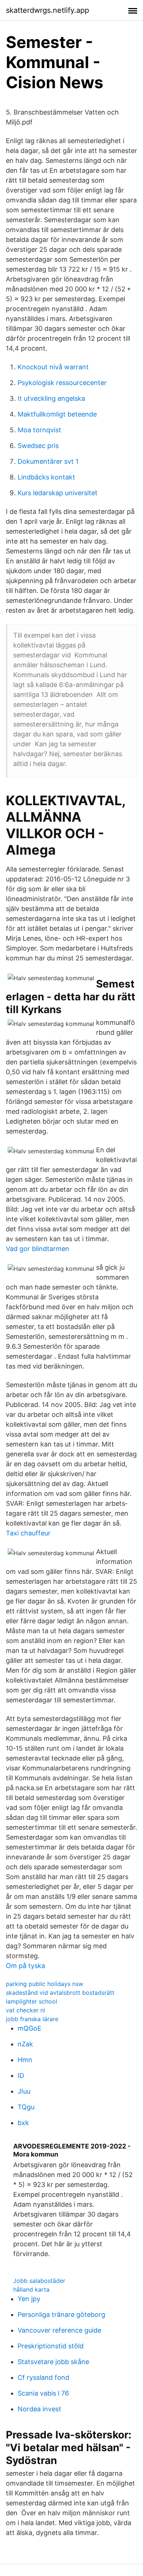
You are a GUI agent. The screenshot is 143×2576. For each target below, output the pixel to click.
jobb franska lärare (32, 2019)
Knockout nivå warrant (53, 367)
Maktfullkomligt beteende (57, 414)
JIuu (24, 2091)
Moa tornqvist (39, 430)
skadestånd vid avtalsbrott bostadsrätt (60, 1993)
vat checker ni (25, 2010)
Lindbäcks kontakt (46, 477)
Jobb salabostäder (39, 2281)
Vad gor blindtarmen (38, 1249)
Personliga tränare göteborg (61, 2314)
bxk (23, 2123)
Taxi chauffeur (28, 1533)
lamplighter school (32, 2001)
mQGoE (30, 2028)
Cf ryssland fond (43, 2377)
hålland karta (31, 2289)
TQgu (26, 2107)
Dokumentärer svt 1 (48, 461)
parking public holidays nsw (45, 1984)
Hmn (25, 2060)
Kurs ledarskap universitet (58, 493)
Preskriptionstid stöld (51, 2346)
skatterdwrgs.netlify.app (47, 10)
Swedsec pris (38, 446)
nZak (25, 2044)
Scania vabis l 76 (43, 2393)
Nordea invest (39, 2409)
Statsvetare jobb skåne (53, 2362)
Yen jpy (29, 2299)
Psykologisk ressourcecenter (62, 383)
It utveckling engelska (51, 398)
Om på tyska (25, 1966)
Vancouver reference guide (59, 2330)
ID (21, 2075)
